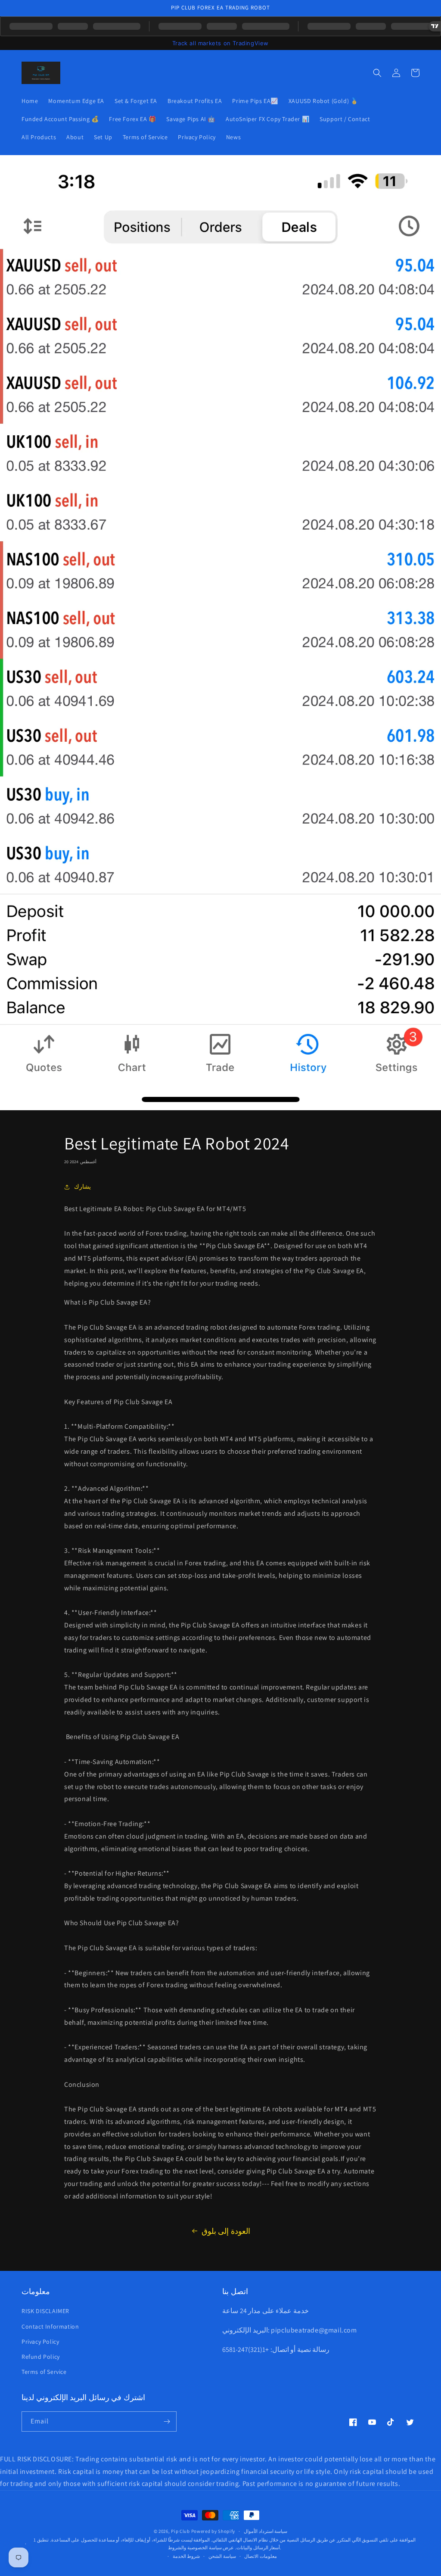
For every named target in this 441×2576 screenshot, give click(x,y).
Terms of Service (44, 2372)
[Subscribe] (167, 2421)
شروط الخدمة (186, 2556)
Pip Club (180, 2531)
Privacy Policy (40, 2342)
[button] (377, 73)
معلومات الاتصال (261, 2556)
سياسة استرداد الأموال (266, 2531)
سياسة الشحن (222, 2556)
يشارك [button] (82, 1187)
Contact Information (50, 2326)
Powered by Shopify (213, 2531)
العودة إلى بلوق (226, 2231)
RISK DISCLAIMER (45, 2311)
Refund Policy (41, 2357)
